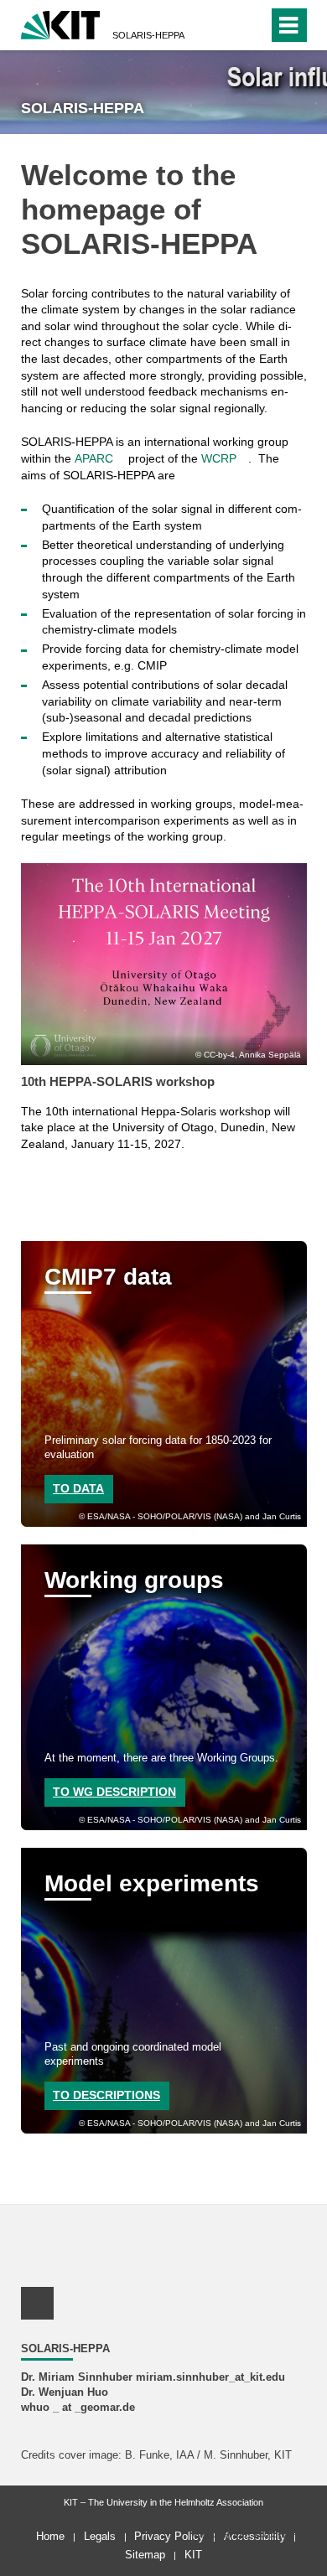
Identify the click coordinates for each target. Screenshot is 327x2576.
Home (50, 2536)
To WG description (114, 1792)
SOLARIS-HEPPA (148, 35)
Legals (100, 2536)
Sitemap (145, 2555)
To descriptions (106, 2095)
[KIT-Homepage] (61, 23)
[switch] (252, 25)
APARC (94, 458)
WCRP (219, 458)
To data (78, 1488)
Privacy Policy (169, 2536)
